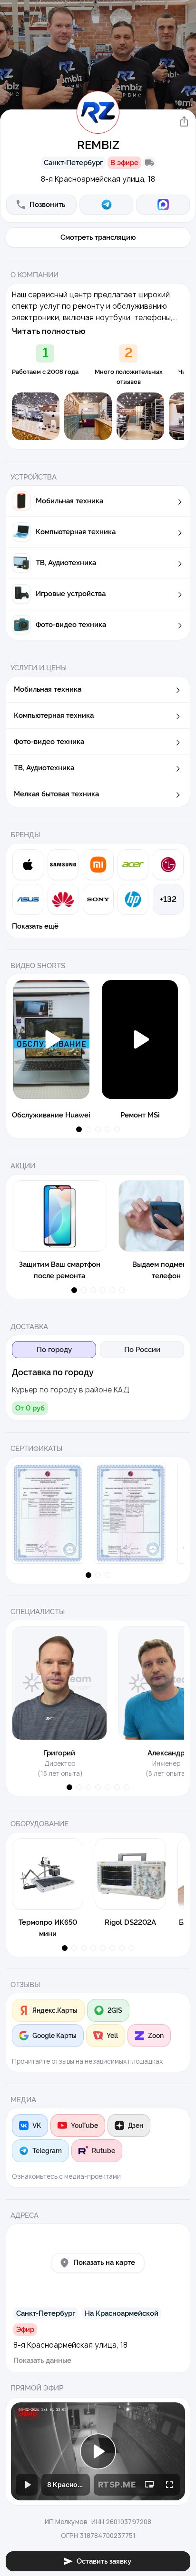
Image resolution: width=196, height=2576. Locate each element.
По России (142, 1350)
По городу (54, 1350)
